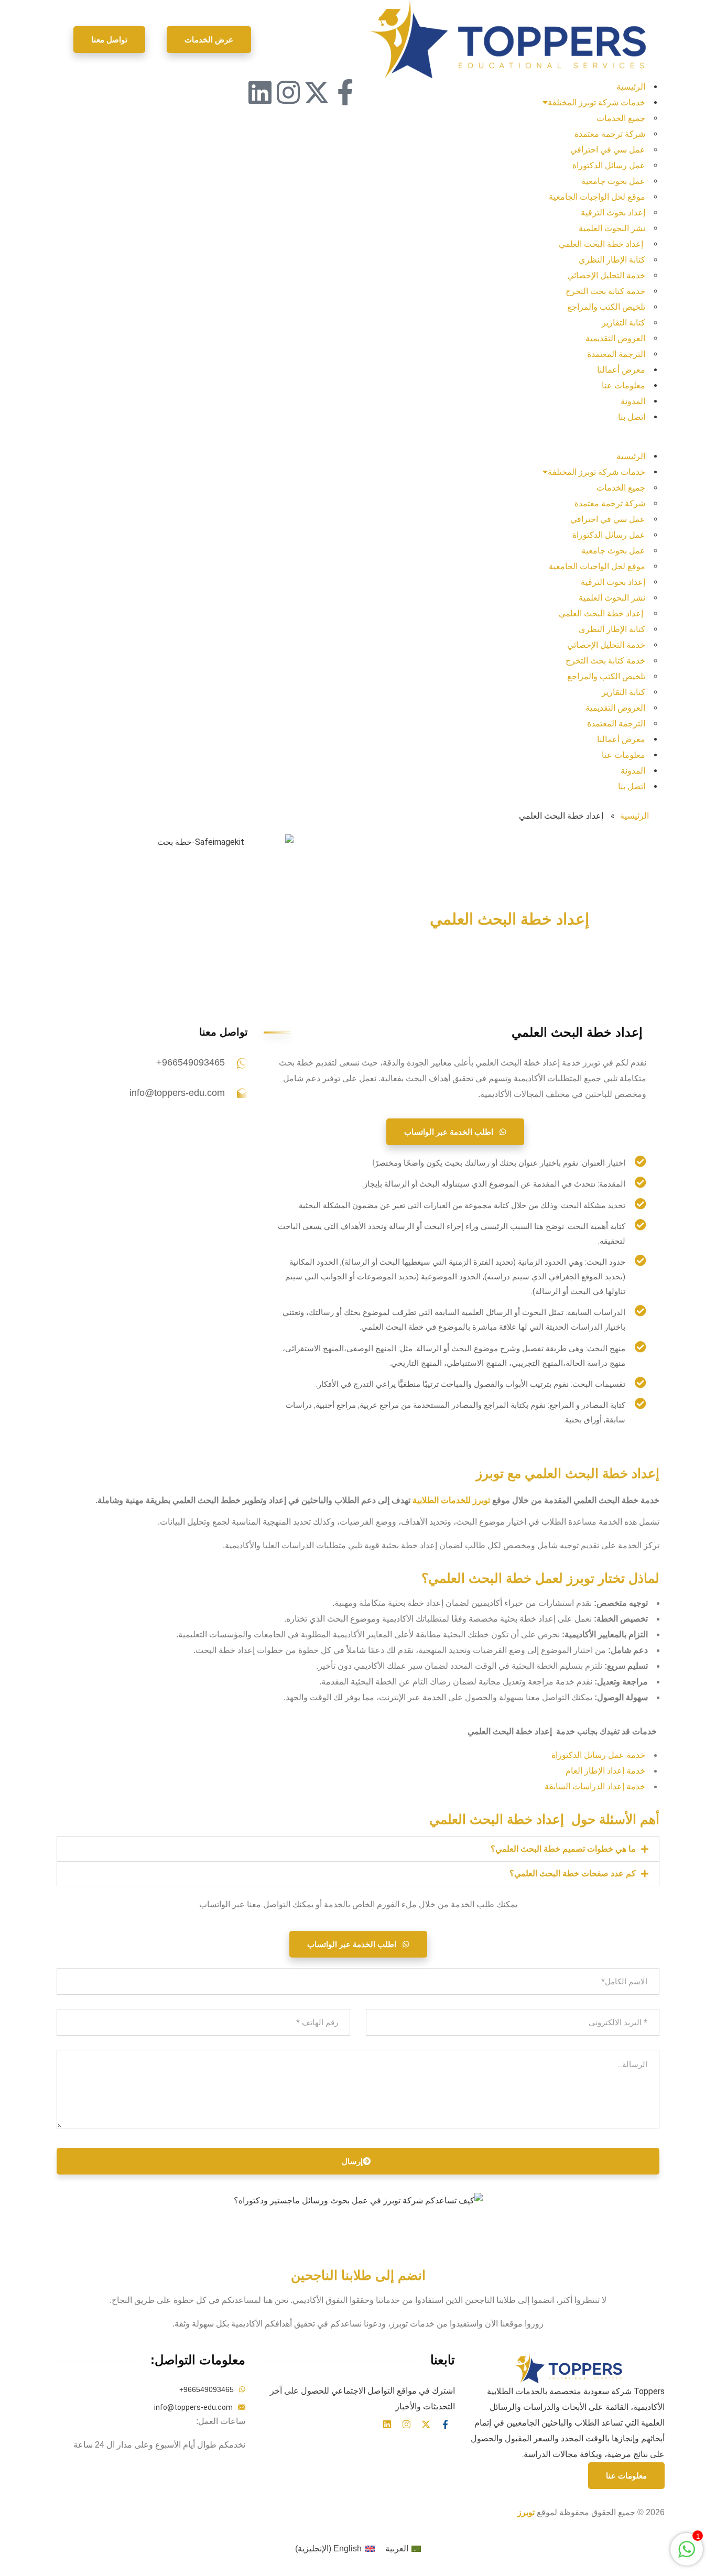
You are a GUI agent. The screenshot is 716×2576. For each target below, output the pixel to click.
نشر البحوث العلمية (612, 228)
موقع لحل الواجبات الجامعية (597, 197)
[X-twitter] (317, 92)
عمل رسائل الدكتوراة (609, 165)
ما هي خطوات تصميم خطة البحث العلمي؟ (563, 1849)
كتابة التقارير (623, 323)
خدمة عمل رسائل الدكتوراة (598, 1755)
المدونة (633, 401)
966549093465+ (191, 1062)
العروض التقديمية (615, 338)
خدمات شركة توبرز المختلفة (596, 102)
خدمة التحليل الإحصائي (606, 275)
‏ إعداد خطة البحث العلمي (602, 244)
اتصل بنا (632, 417)
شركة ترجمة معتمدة (610, 134)
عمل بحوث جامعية (613, 181)
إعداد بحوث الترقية (613, 213)
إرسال (352, 2161)
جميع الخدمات (621, 118)
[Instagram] (288, 92)
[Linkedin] (260, 92)
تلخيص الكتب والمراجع (606, 307)
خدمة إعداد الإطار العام (605, 1771)
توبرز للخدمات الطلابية (451, 1500)
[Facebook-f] (345, 92)
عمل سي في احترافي (608, 150)
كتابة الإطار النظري (612, 260)
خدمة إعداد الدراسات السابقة (595, 1786)
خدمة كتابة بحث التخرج (605, 291)
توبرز (526, 2512)
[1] (687, 2555)
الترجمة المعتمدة (616, 354)
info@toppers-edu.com (177, 1093)
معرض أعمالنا (621, 370)
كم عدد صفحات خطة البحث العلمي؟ (573, 1873)
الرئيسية (631, 87)
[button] (507, 441)
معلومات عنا (623, 385)
